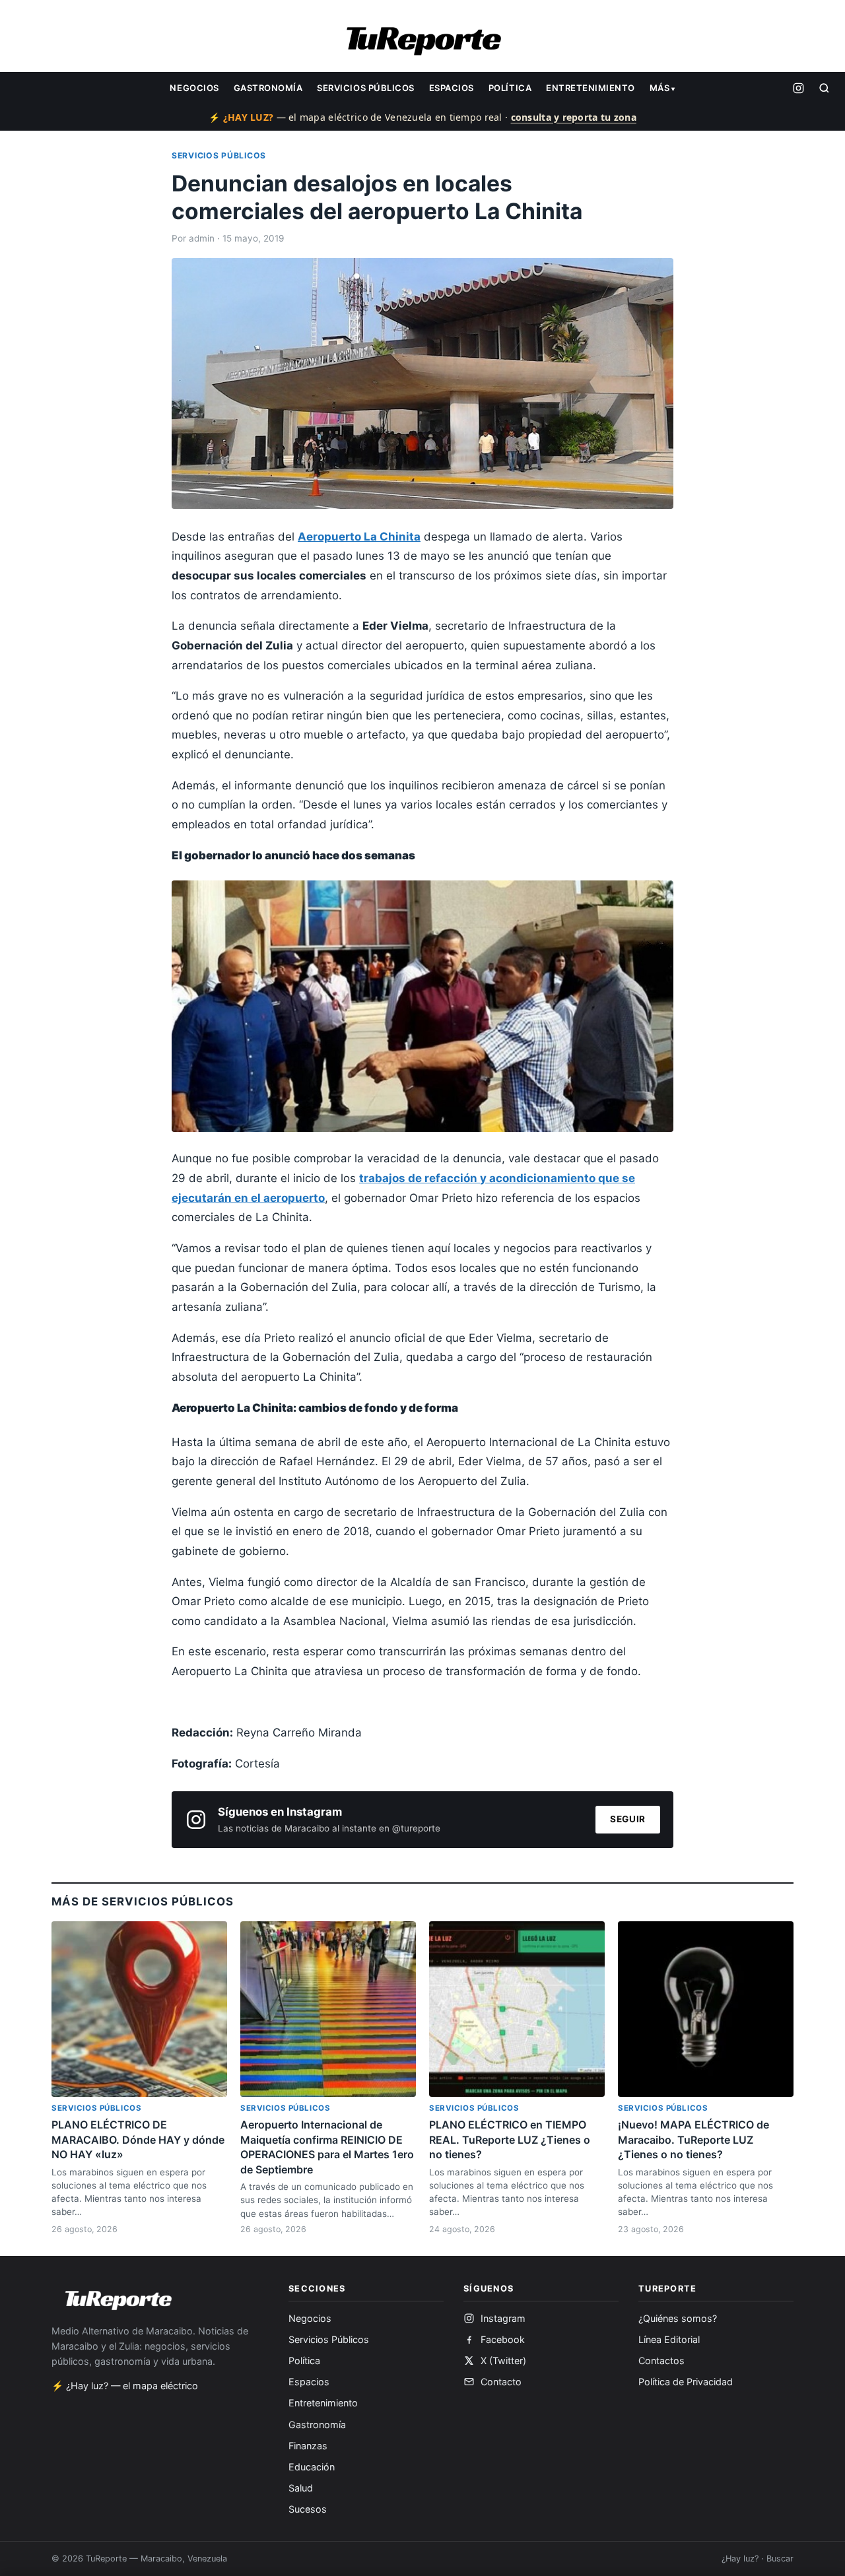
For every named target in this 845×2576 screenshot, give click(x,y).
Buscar (780, 2559)
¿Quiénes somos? (678, 2318)
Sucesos (308, 2509)
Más (660, 88)
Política (510, 88)
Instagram (503, 2318)
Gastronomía (268, 88)
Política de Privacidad (686, 2382)
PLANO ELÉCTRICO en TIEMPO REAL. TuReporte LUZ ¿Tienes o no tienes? (510, 2139)
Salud (301, 2488)
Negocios (194, 88)
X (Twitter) (503, 2361)
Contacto (501, 2382)
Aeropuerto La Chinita (359, 537)
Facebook (503, 2339)
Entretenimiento (591, 88)
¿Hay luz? (740, 2559)
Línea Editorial (669, 2339)
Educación (312, 2467)
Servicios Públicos (365, 88)
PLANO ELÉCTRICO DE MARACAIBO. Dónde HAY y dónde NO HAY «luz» (138, 2139)
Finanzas (308, 2446)
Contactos (661, 2361)
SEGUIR (628, 1819)
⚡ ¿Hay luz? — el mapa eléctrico (125, 2386)
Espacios (452, 88)
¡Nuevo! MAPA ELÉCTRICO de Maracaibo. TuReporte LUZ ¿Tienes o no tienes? (693, 2139)
